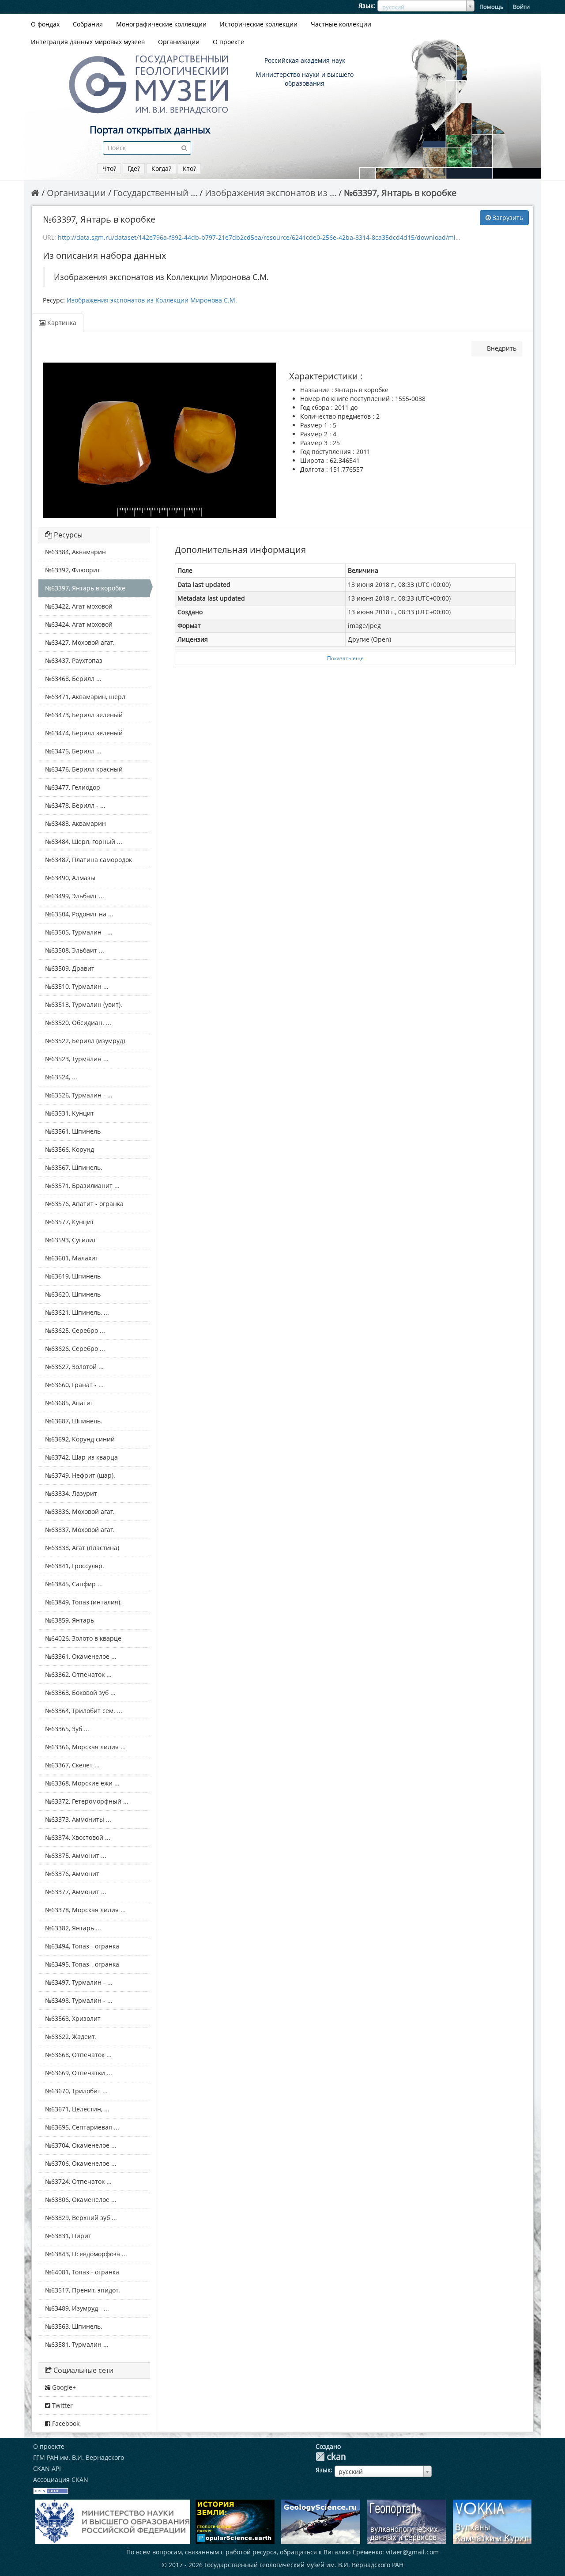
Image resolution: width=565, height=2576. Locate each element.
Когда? (161, 168)
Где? (134, 168)
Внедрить (501, 348)
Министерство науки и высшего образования (305, 79)
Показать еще (345, 658)
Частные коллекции (341, 24)
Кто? (189, 168)
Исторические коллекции (259, 24)
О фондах (45, 24)
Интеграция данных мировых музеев (88, 42)
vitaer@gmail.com (412, 2552)
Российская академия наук (305, 60)
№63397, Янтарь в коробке (400, 193)
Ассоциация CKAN (61, 2480)
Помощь (492, 7)
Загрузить (507, 218)
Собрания (88, 24)
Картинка (61, 323)
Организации (179, 42)
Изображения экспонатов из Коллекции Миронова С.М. (152, 300)
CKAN (331, 2457)
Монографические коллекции (161, 24)
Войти (521, 7)
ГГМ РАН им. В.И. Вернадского (79, 2457)
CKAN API (47, 2468)
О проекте (228, 42)
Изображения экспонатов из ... (271, 193)
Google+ (63, 2387)
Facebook (65, 2423)
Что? (109, 168)
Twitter (62, 2405)
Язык (366, 6)
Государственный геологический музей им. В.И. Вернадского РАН (304, 2565)
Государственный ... (155, 193)
